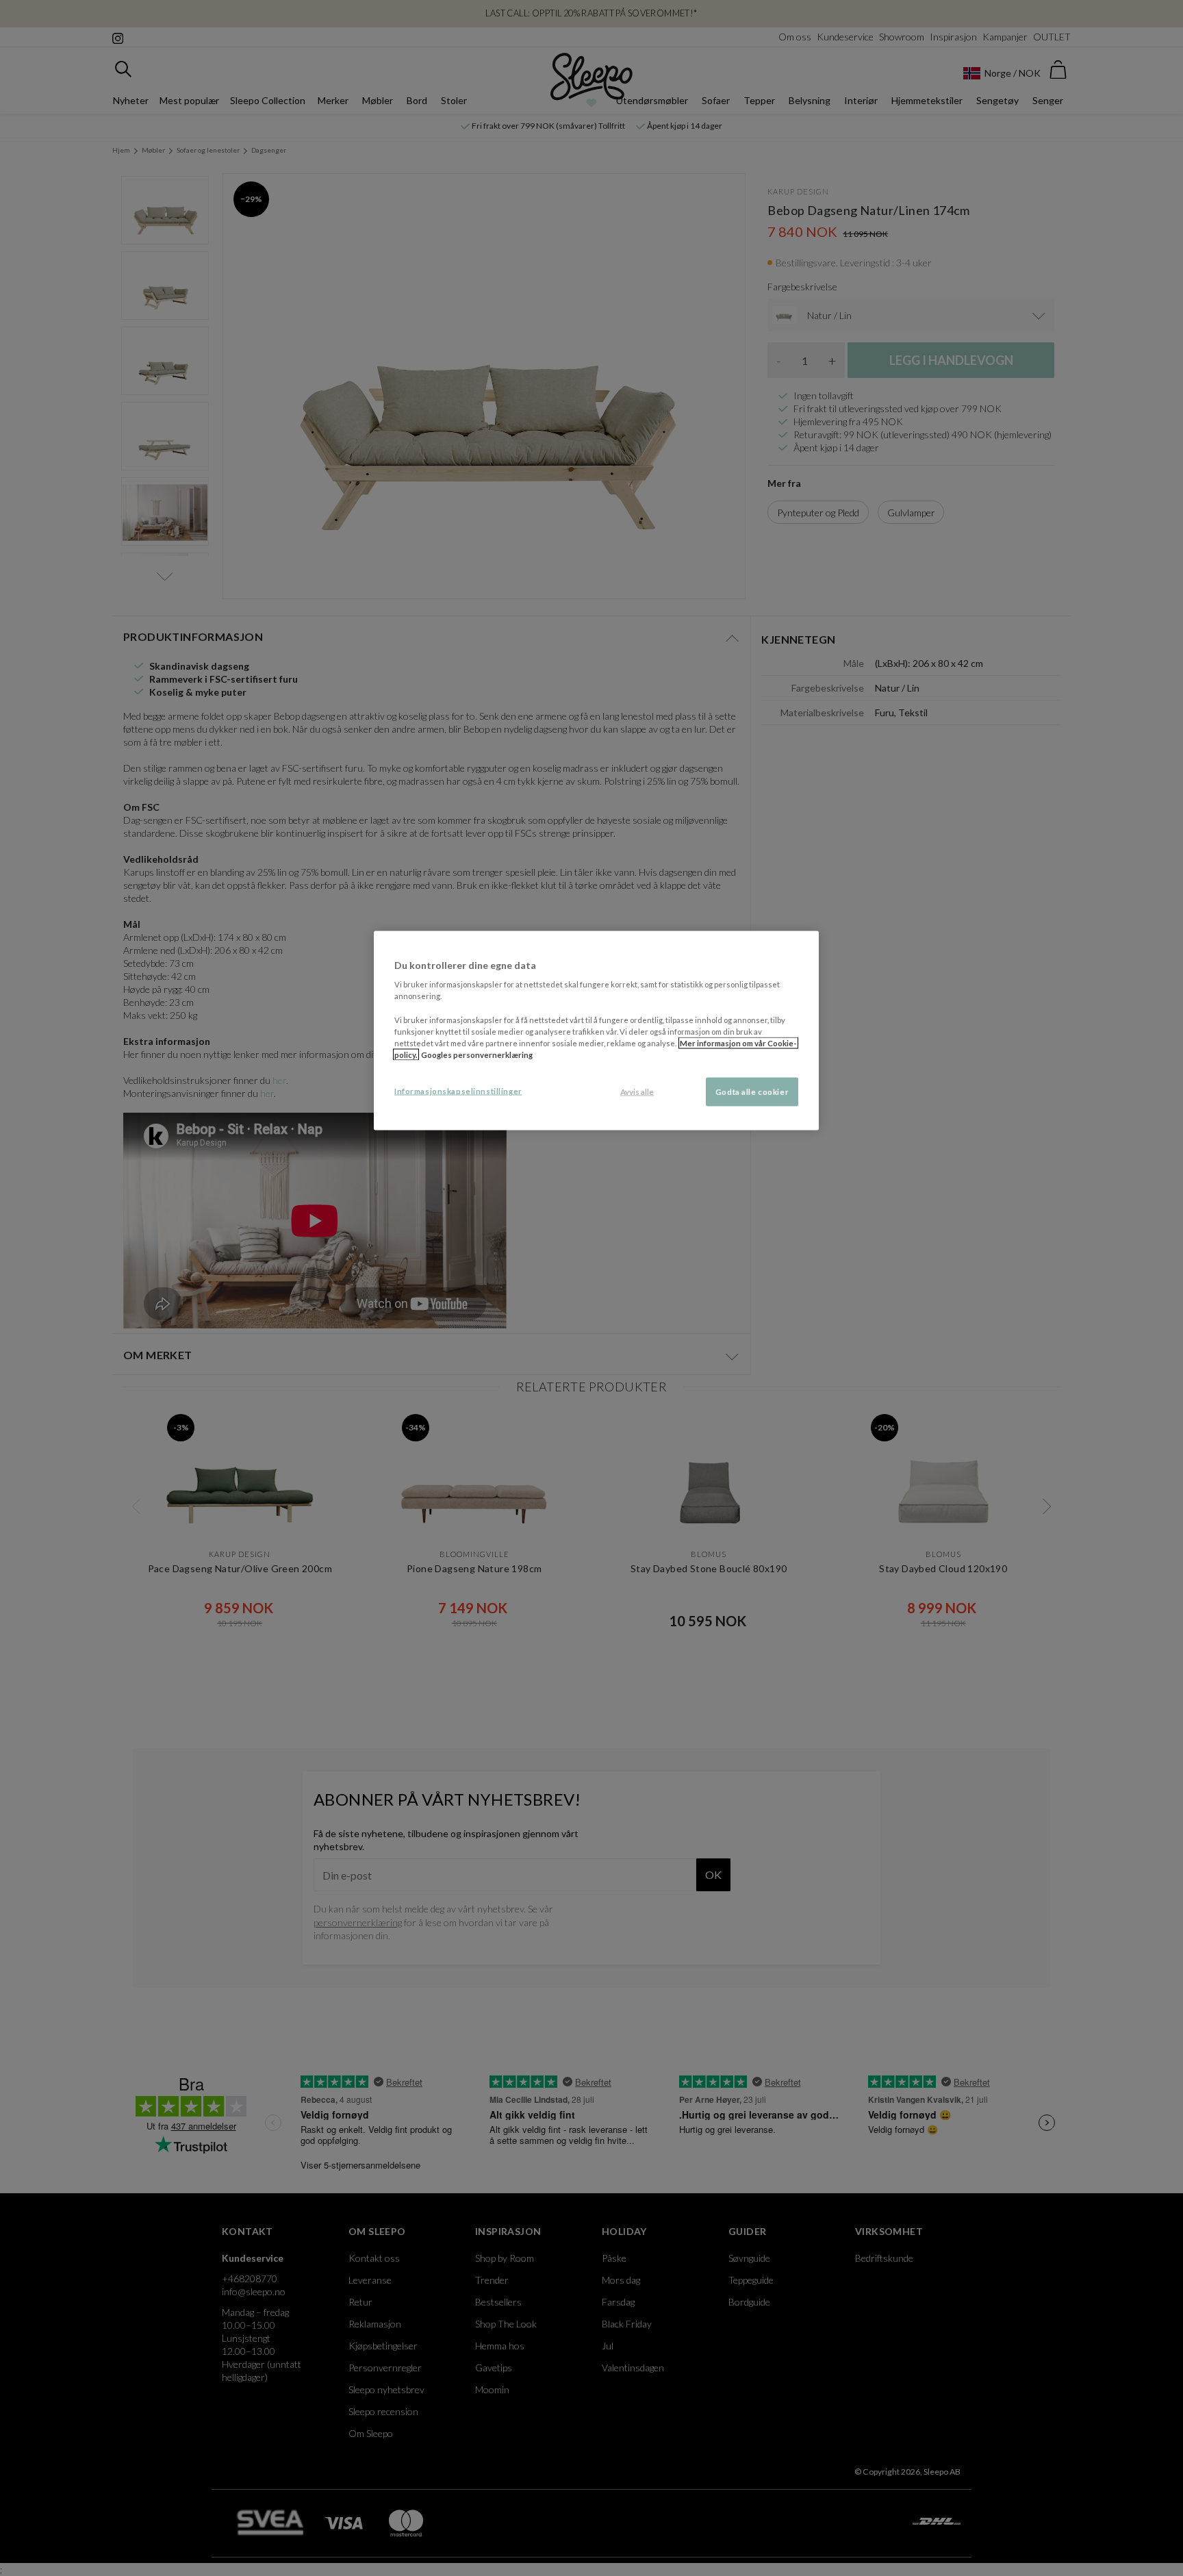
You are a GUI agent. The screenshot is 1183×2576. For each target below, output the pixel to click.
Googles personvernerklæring (477, 1054)
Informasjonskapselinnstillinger (458, 1090)
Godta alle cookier (752, 1091)
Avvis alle (637, 1091)
